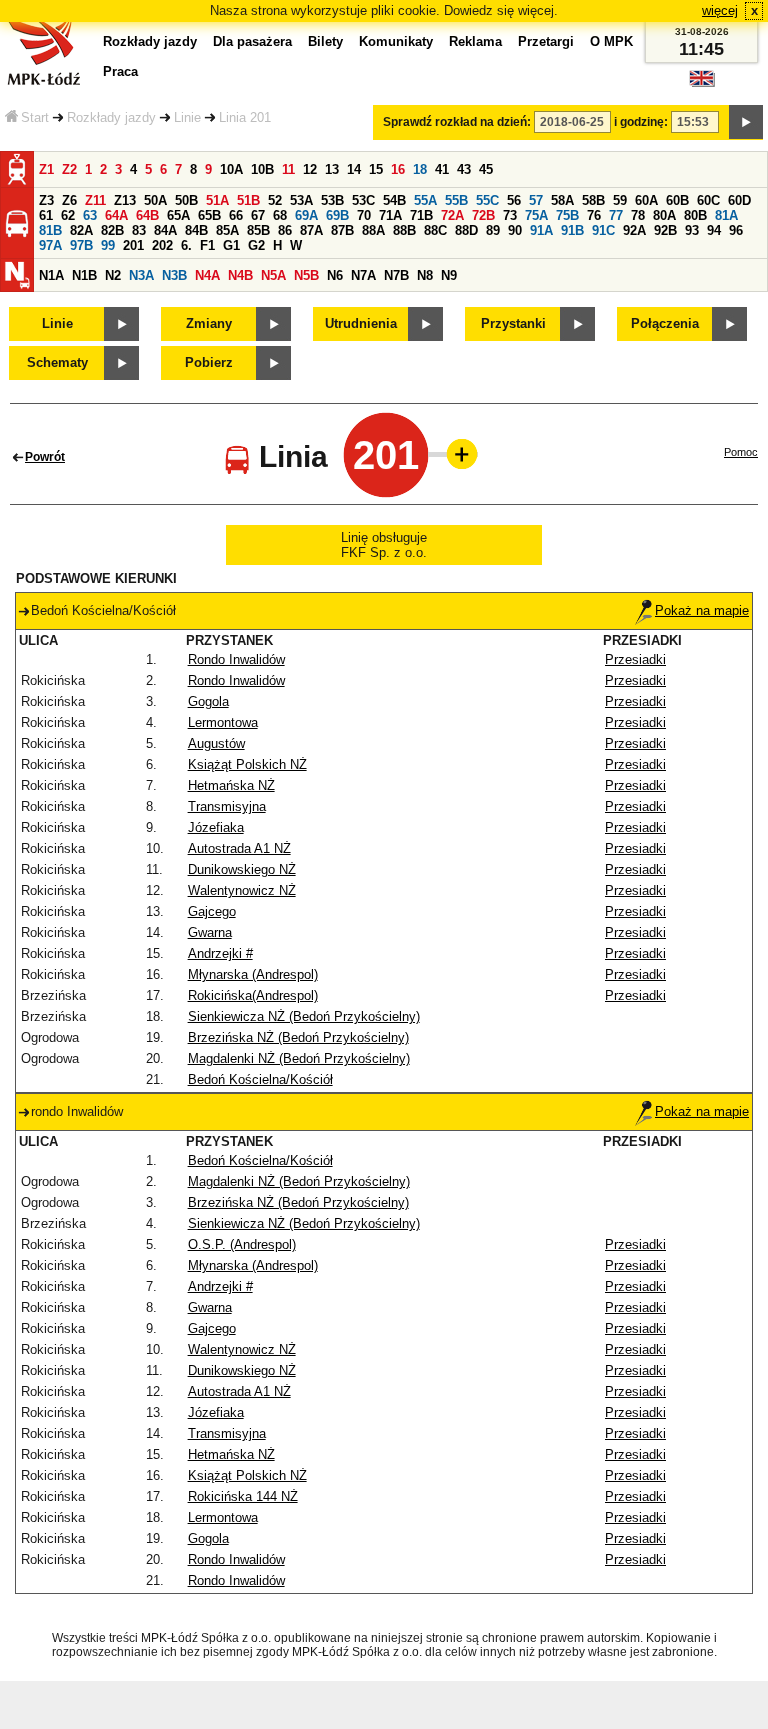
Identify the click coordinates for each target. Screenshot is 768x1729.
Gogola (208, 701)
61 (46, 215)
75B (567, 215)
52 (275, 200)
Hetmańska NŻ (231, 785)
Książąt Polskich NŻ (247, 764)
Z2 (69, 169)
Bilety (325, 41)
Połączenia (665, 323)
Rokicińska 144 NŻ (243, 1496)
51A (217, 200)
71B (421, 215)
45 (486, 169)
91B (572, 230)
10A (231, 169)
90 (515, 230)
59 (620, 200)
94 (714, 230)
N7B (396, 275)
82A (81, 230)
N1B (84, 275)
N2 (113, 275)
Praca (120, 71)
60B (677, 200)
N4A (207, 275)
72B (483, 215)
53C (363, 200)
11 (288, 169)
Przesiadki (635, 659)
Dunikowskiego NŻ (242, 869)
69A (306, 215)
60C (708, 200)
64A (116, 215)
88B (404, 230)
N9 (449, 275)
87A (311, 230)
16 (398, 169)
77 (616, 215)
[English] (702, 83)
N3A (141, 275)
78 (638, 215)
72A (452, 215)
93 (692, 230)
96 (736, 230)
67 (258, 215)
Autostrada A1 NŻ (239, 848)
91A (541, 230)
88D (466, 230)
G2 (256, 245)
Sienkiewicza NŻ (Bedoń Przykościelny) (304, 1016)
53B (332, 200)
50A (155, 200)
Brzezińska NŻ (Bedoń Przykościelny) (298, 1037)
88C (435, 230)
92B (665, 230)
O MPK (611, 41)
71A (390, 215)
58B (593, 200)
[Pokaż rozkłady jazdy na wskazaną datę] (746, 122)
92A (634, 230)
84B (196, 230)
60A (646, 200)
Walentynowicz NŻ (242, 890)
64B (147, 215)
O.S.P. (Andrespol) (242, 1244)
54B (394, 200)
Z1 (46, 169)
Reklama (475, 41)
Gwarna (210, 932)
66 (236, 215)
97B (81, 245)
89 (493, 230)
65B (209, 215)
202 (162, 245)
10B (262, 169)
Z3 (46, 200)
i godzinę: (641, 122)
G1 (231, 245)
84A (165, 230)
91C (603, 230)
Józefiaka (216, 827)
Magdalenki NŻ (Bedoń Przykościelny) (299, 1058)
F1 (207, 245)
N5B (306, 275)
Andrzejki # (220, 953)
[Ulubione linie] (456, 454)
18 (420, 169)
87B (342, 230)
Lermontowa (223, 722)
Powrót (45, 457)
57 (536, 200)
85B (258, 230)
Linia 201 (245, 117)
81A (726, 215)
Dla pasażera (252, 41)
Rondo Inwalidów (236, 659)
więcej (720, 10)
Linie (187, 117)
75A (536, 215)
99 (108, 245)
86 (285, 230)
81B (50, 230)
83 (139, 230)
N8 (425, 275)
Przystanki (513, 323)
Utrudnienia (361, 323)
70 (364, 215)
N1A (51, 275)
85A (227, 230)
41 (442, 169)
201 (133, 245)
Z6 (69, 200)
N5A (273, 275)
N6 (335, 275)
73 (510, 215)
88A (373, 230)
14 (354, 169)
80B (695, 215)
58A (562, 200)
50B (186, 200)
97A (50, 245)
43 (464, 169)
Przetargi (546, 41)
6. (186, 245)
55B (456, 200)
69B (337, 215)
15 (376, 169)
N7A (363, 275)
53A (301, 200)
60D (739, 200)
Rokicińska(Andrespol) (253, 995)
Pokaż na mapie (702, 610)
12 (310, 169)
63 (90, 215)
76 (594, 215)
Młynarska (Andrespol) (253, 974)
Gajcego (212, 911)
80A (664, 215)
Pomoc (741, 452)
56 (514, 200)
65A (178, 215)
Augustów (216, 743)
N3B (174, 275)
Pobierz (209, 362)
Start (35, 117)
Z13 (125, 200)
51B (248, 200)
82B (112, 230)
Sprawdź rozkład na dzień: (457, 122)
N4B (240, 275)
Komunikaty (396, 41)
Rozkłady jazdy (111, 117)
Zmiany (209, 323)
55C (487, 200)
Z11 (95, 200)
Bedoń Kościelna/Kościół (260, 1079)
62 (68, 215)
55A (425, 200)
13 (332, 169)
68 (280, 215)
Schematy (57, 362)
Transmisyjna (227, 806)
